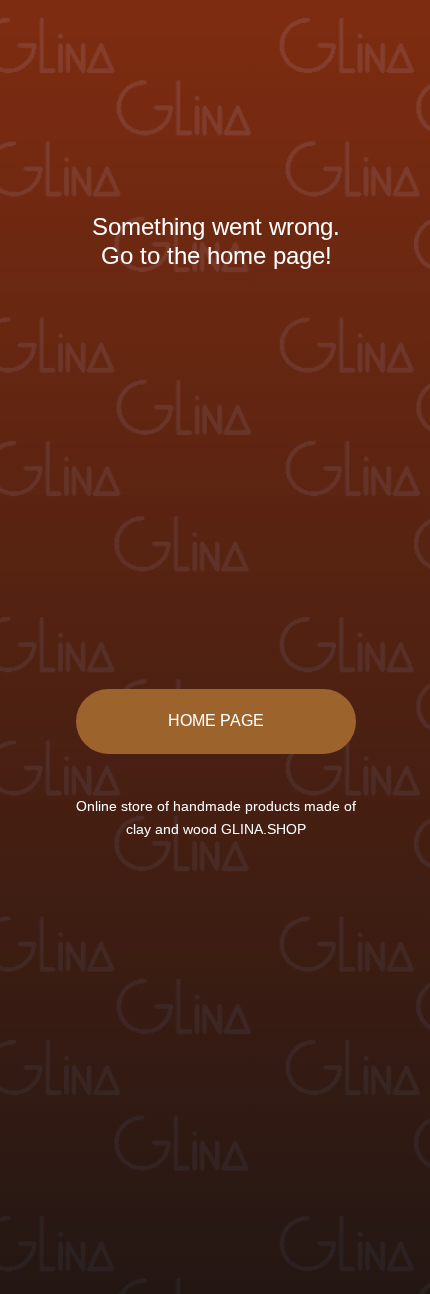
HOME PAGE (216, 720)
